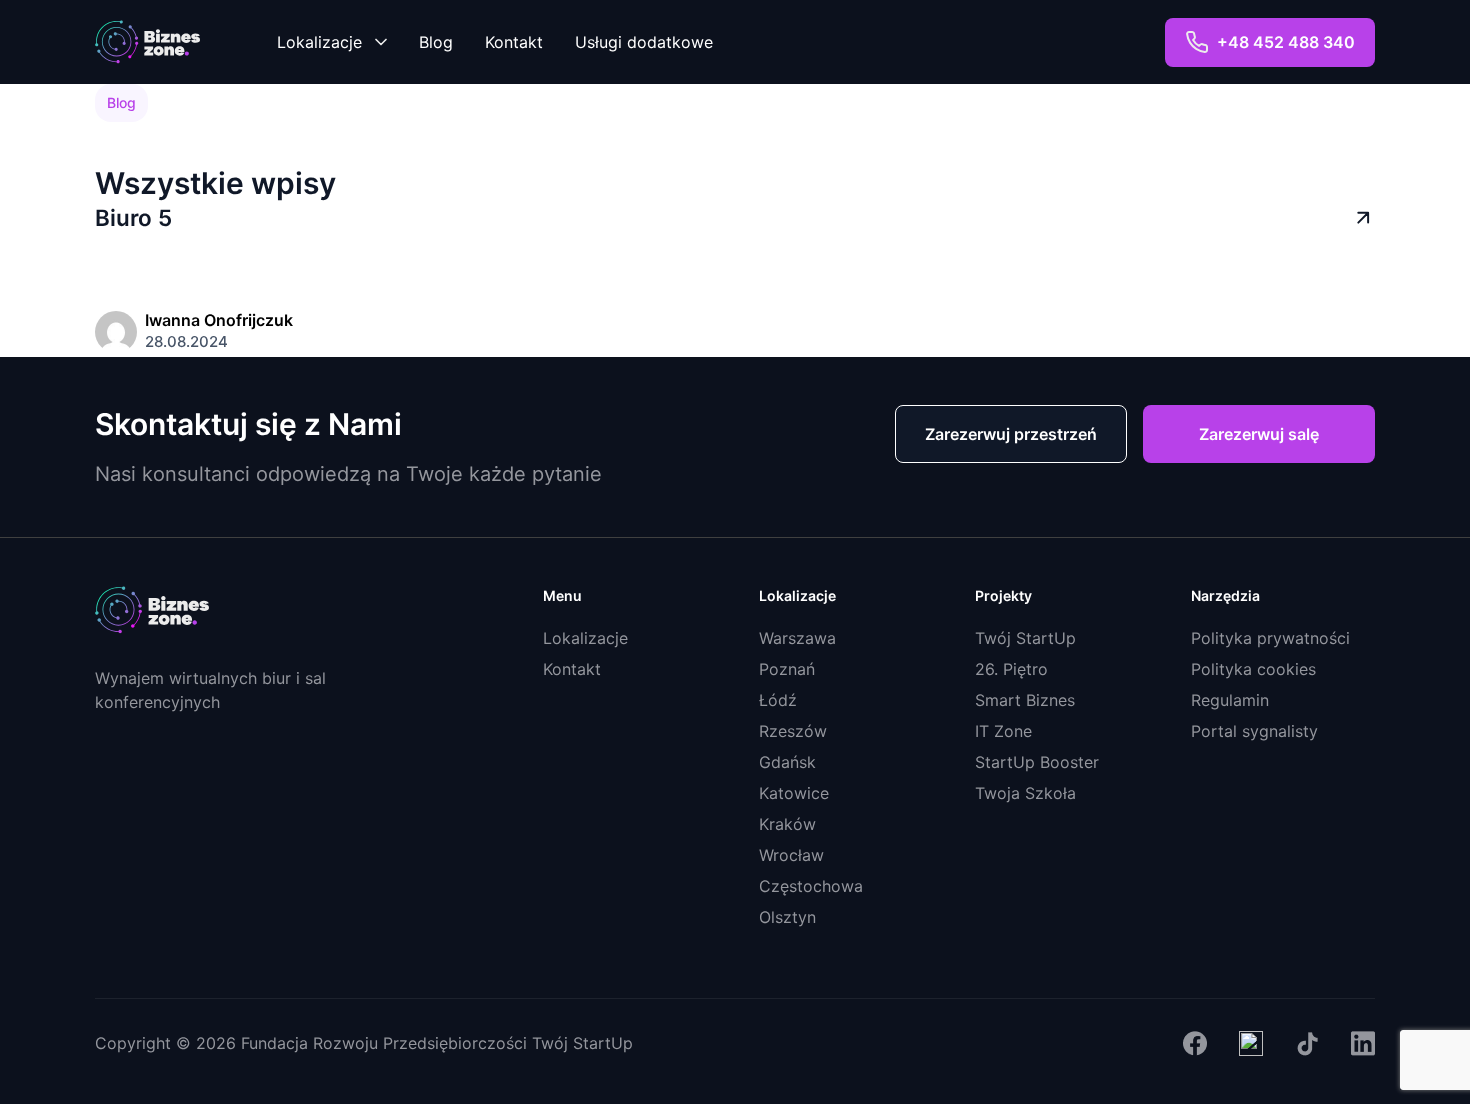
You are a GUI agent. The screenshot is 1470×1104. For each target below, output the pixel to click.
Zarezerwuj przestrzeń (1011, 434)
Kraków (787, 824)
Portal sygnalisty (1254, 731)
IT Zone (1003, 731)
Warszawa (797, 638)
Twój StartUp (1025, 638)
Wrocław (791, 855)
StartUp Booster (1037, 762)
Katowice (794, 793)
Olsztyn (787, 917)
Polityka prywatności (1270, 638)
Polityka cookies (1253, 669)
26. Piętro (1011, 669)
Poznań (787, 669)
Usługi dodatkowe (644, 42)
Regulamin (1230, 700)
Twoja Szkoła (1025, 793)
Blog (436, 42)
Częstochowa (811, 886)
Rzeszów (793, 731)
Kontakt (514, 42)
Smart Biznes (1025, 700)
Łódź (778, 700)
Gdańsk (787, 762)
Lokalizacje (319, 42)
